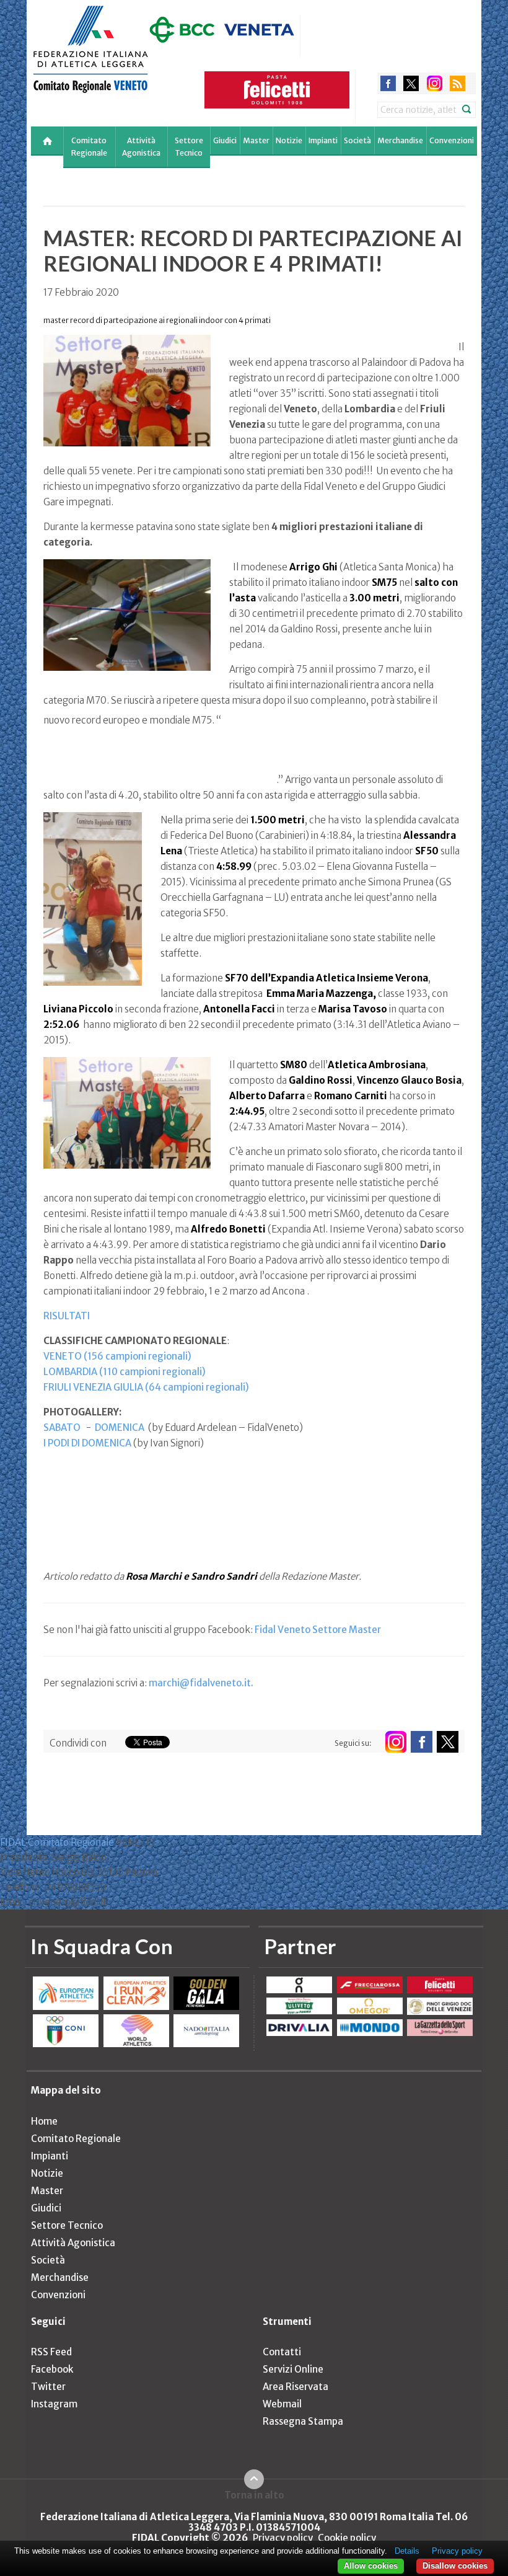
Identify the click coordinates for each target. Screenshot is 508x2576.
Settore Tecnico (189, 147)
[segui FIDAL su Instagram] (396, 1742)
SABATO (62, 1427)
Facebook (52, 2369)
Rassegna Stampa (303, 2421)
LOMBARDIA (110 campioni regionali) (125, 1372)
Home (44, 2121)
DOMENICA (120, 1427)
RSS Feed (51, 2352)
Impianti (323, 140)
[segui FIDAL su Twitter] (448, 1742)
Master (256, 140)
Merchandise (400, 140)
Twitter (48, 2387)
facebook (388, 83)
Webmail (282, 2404)
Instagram (54, 2404)
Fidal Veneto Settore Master (318, 1630)
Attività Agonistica (141, 147)
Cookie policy (347, 2538)
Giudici (225, 140)
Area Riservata (296, 2387)
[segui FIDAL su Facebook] (422, 1742)
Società (357, 140)
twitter (411, 83)
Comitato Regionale (89, 147)
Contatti (282, 2352)
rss (458, 83)
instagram (435, 83)
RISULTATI (67, 1316)
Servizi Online (293, 2369)
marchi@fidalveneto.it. (201, 1683)
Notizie (289, 140)
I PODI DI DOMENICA (87, 1443)
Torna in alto (254, 2495)
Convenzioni (452, 140)
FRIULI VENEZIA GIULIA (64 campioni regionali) (146, 1387)
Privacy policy (283, 2538)
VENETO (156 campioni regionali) (117, 1356)
